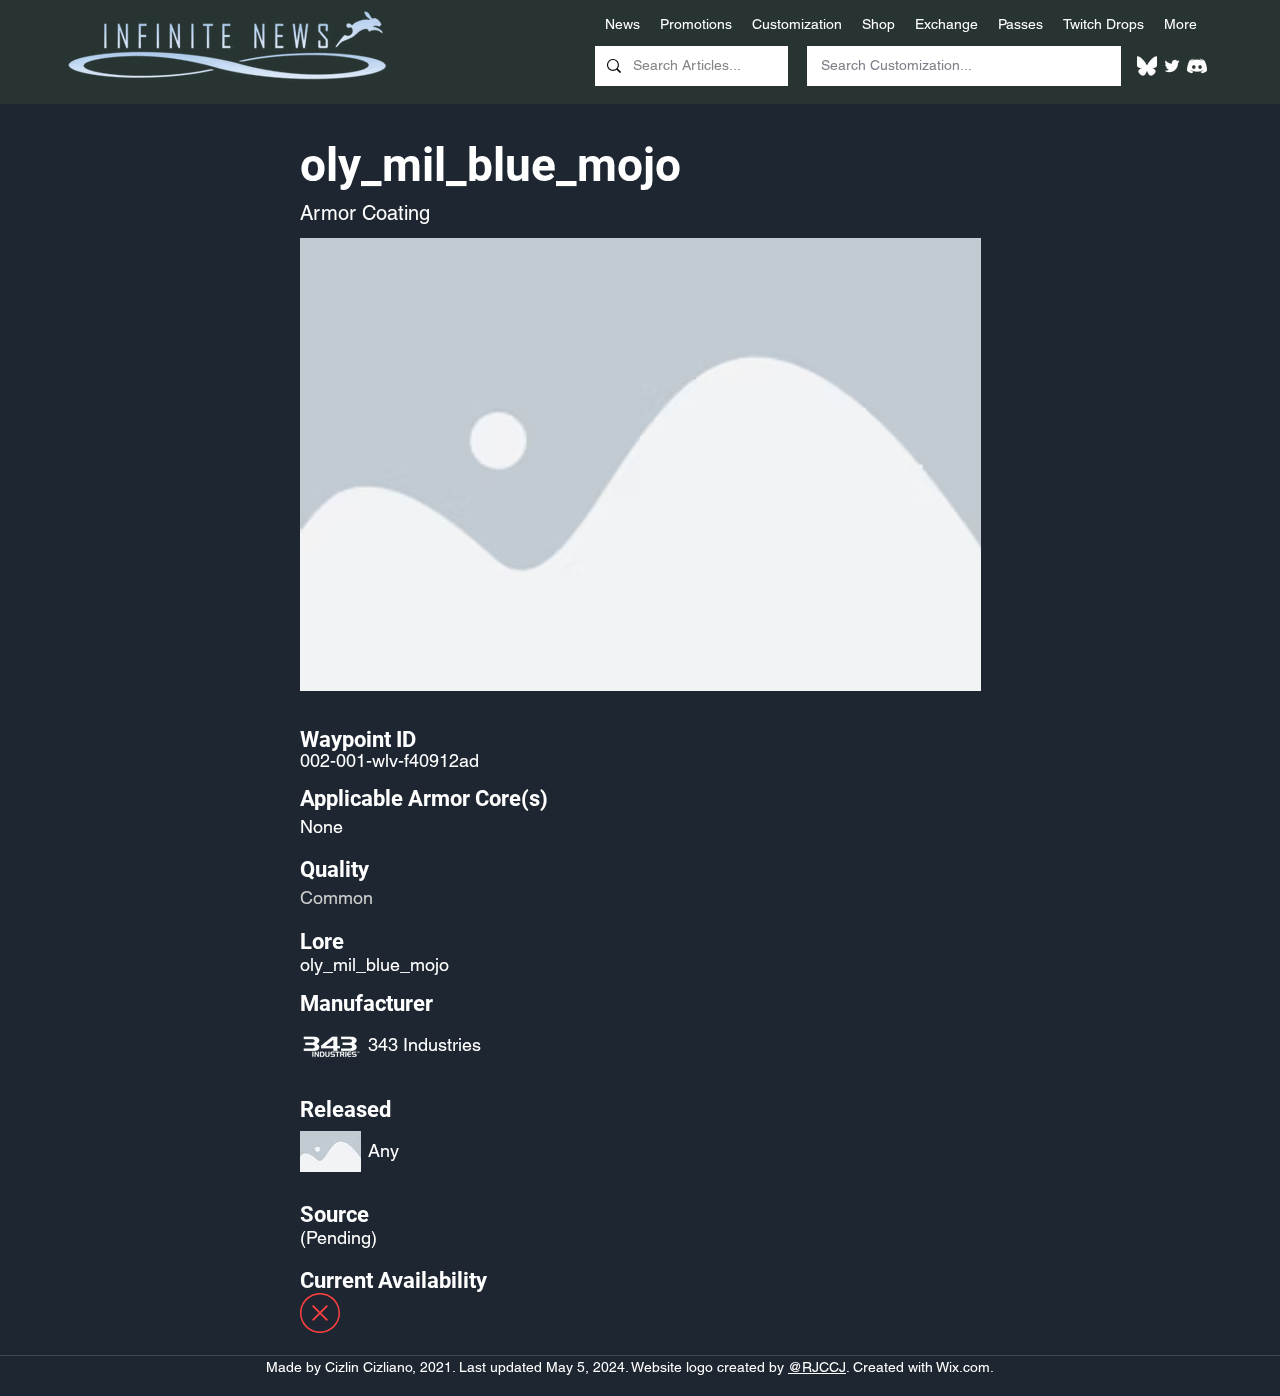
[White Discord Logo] (1197, 66)
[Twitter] (1172, 66)
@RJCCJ (817, 1367)
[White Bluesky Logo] (1147, 66)
